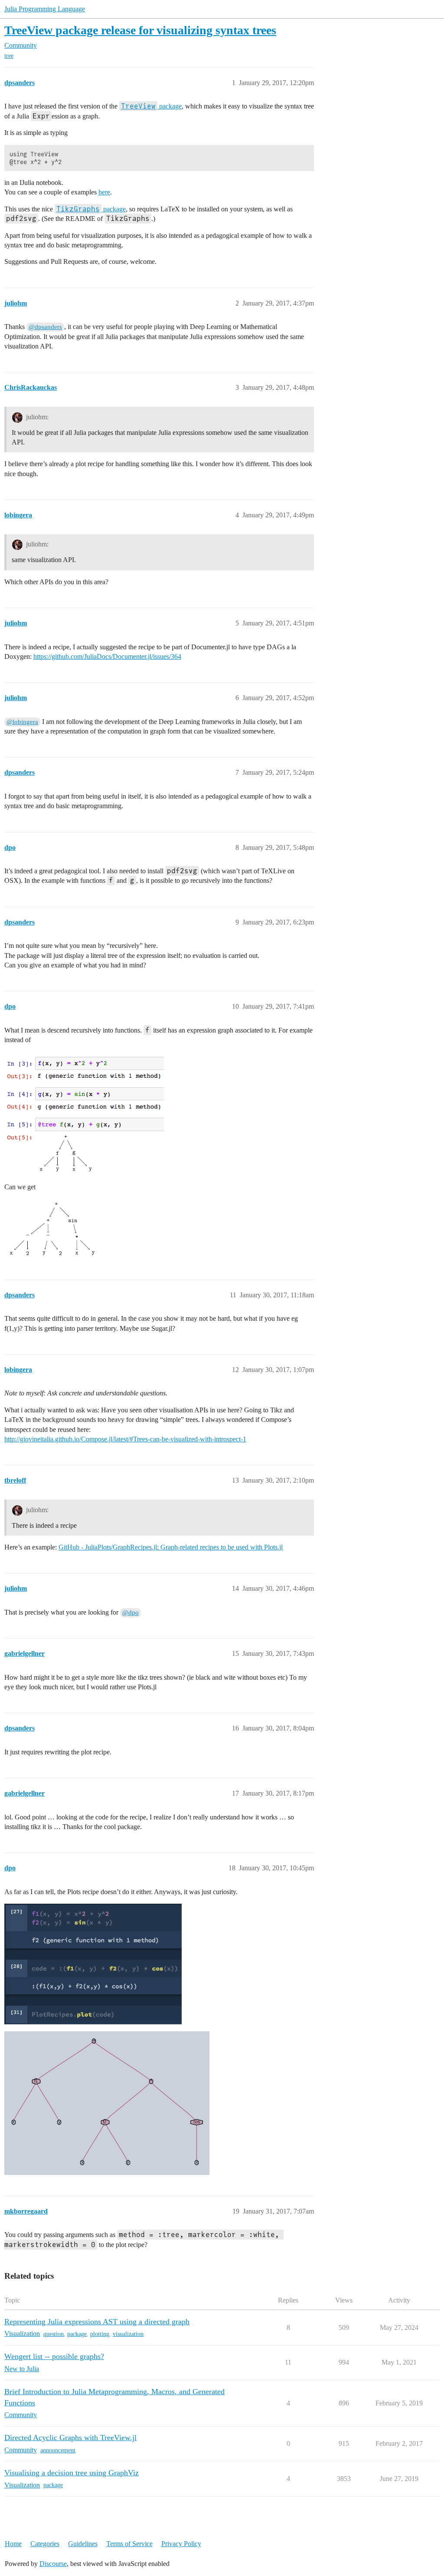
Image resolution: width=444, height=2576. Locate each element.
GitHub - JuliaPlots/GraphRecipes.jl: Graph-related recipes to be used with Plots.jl (171, 1547)
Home (13, 2544)
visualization (128, 2334)
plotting (100, 2334)
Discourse (53, 2564)
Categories (45, 2544)
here (104, 192)
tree (9, 56)
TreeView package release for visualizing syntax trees (140, 30)
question (54, 2334)
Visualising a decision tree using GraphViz (72, 2473)
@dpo (131, 1612)
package (151, 106)
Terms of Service (129, 2544)
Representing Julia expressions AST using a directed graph (97, 2322)
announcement (58, 2450)
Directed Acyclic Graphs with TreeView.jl (70, 2438)
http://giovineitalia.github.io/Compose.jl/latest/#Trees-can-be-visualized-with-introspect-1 (125, 1439)
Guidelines (83, 2544)
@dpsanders (45, 327)
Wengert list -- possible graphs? (54, 2356)
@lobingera (22, 722)
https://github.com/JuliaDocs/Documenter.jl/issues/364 (107, 656)
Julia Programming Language (45, 9)
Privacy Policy (181, 2544)
